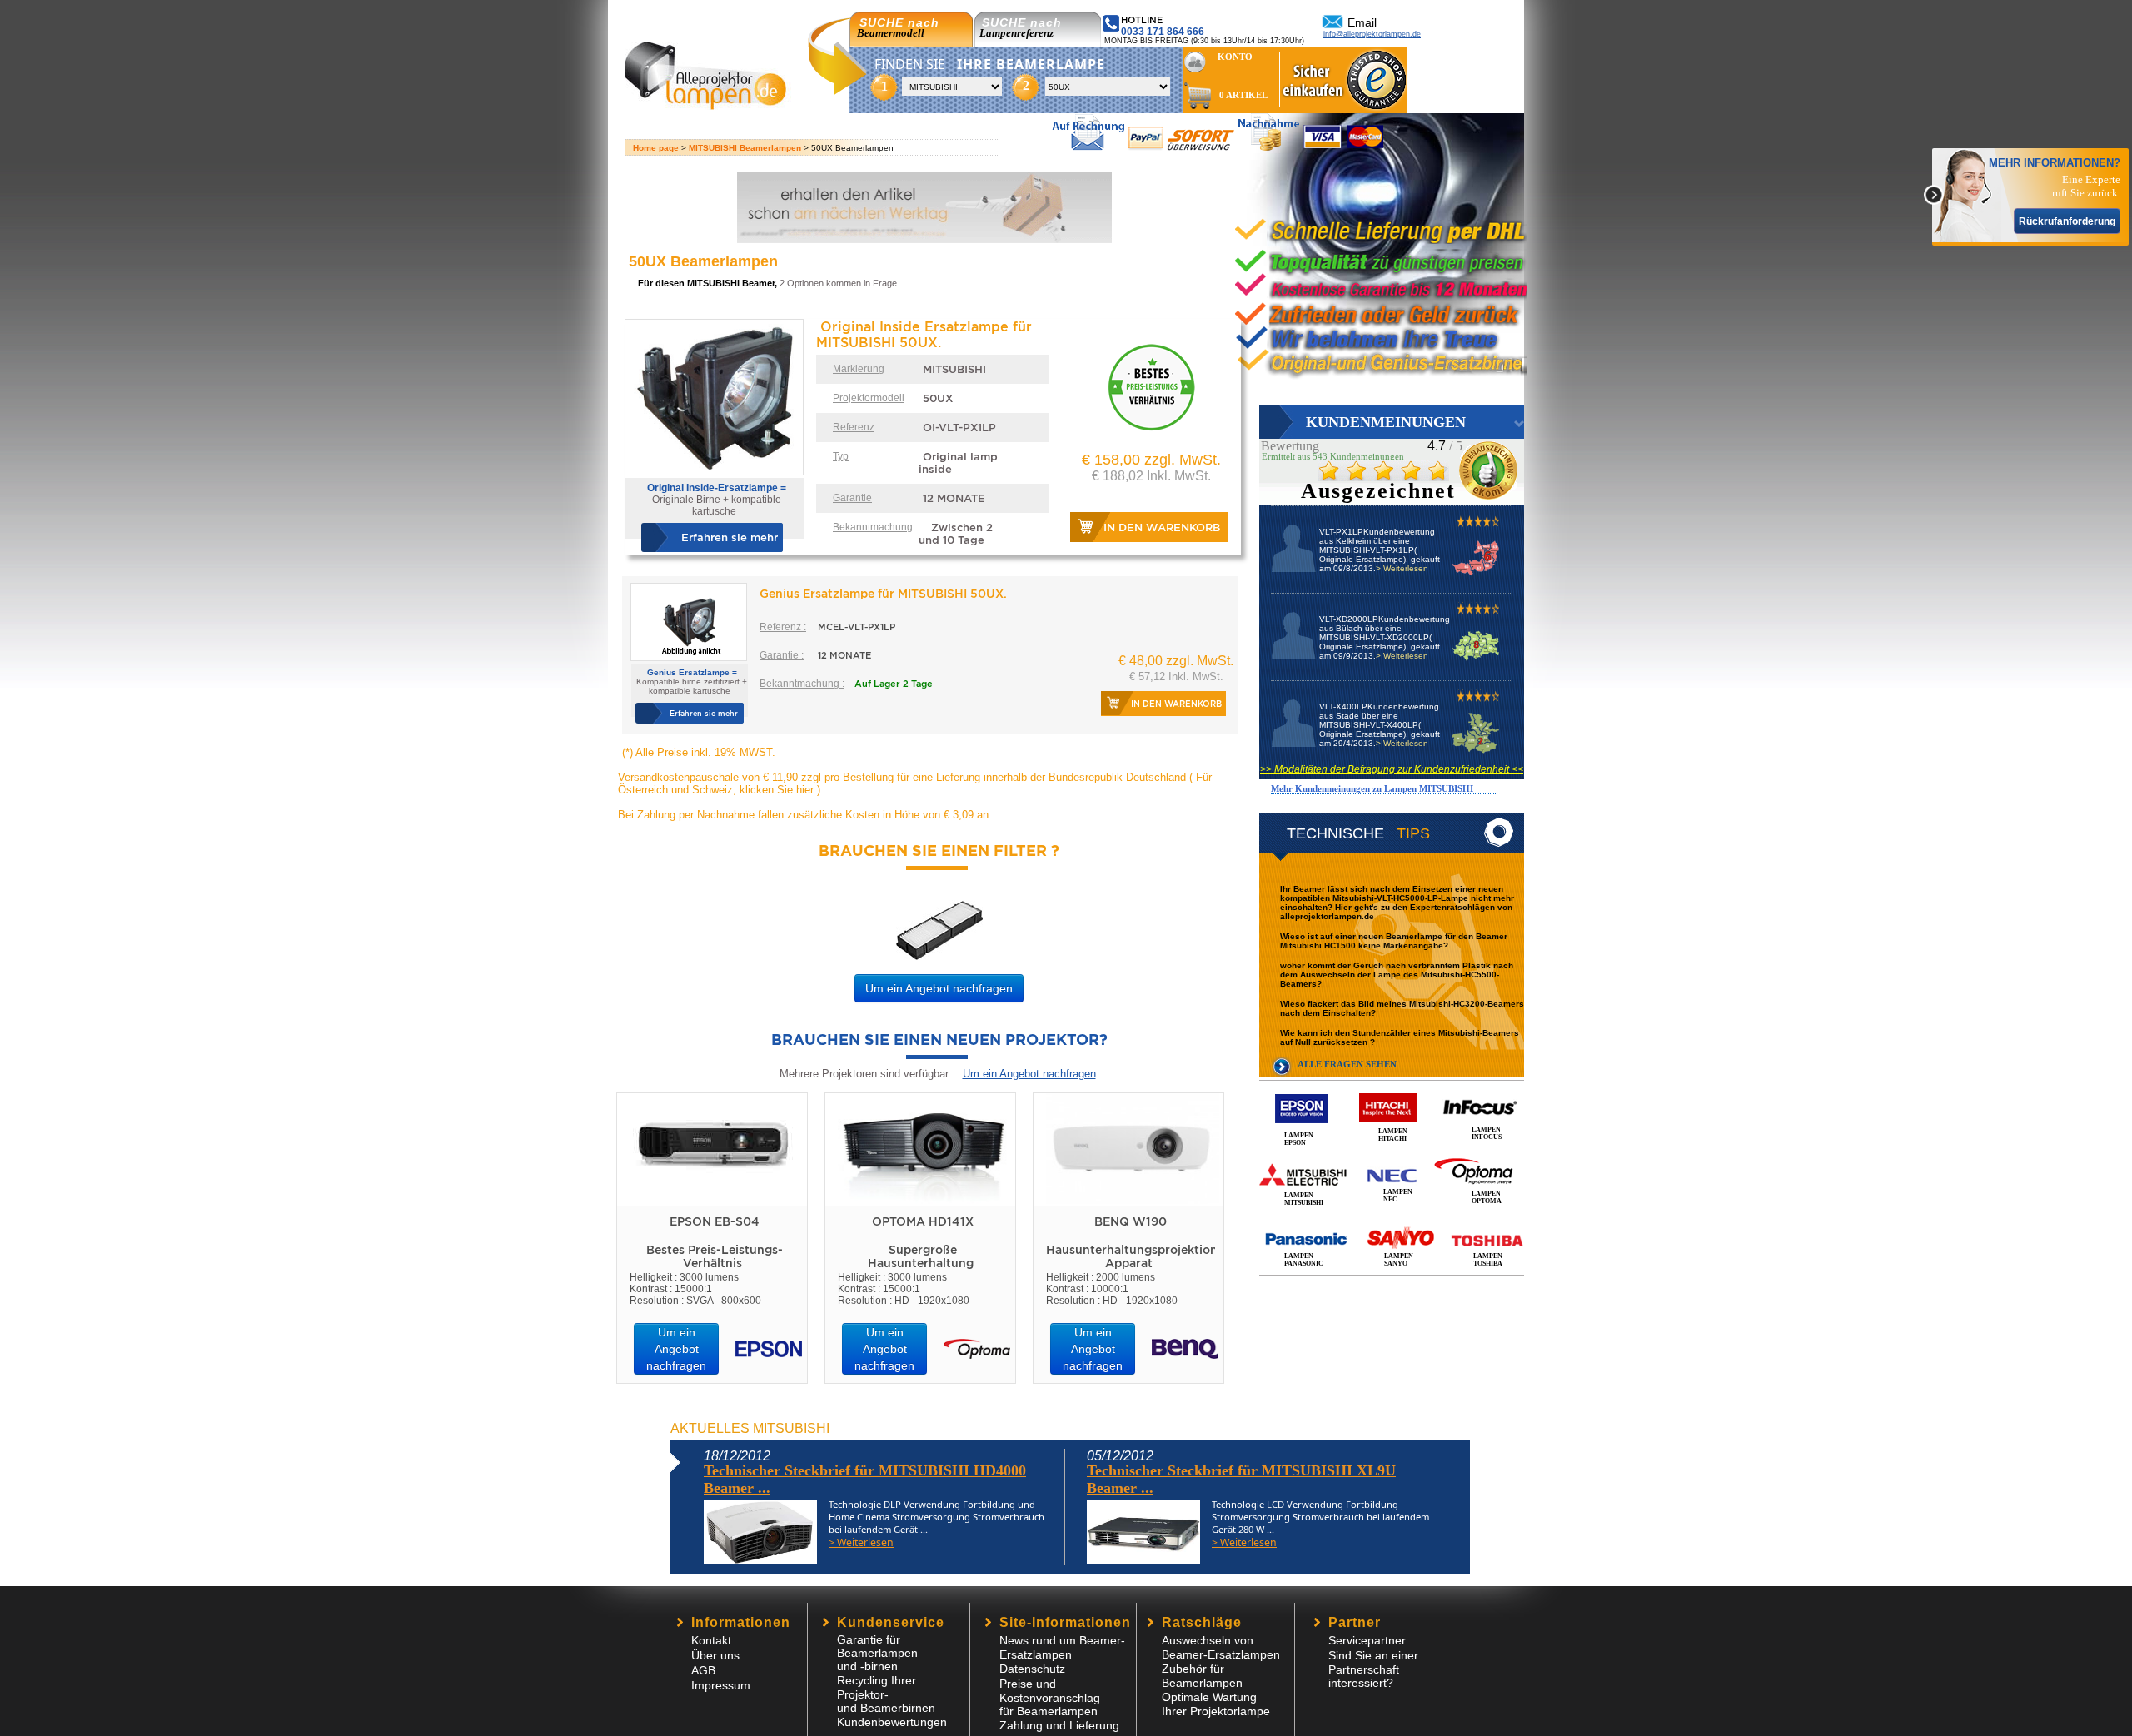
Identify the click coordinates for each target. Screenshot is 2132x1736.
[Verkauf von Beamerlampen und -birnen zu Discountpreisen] (712, 105)
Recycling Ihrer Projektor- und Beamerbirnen (886, 1694)
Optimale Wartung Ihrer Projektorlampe (1216, 1704)
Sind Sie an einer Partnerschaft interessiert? (1373, 1669)
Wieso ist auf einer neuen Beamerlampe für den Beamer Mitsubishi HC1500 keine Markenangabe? (1394, 941)
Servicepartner (1367, 1640)
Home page (656, 148)
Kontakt (711, 1640)
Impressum (721, 1685)
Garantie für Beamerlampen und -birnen (877, 1653)
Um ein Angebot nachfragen (939, 988)
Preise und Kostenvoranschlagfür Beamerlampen (1050, 1697)
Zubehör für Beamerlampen (1202, 1676)
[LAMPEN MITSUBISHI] (1392, 1157)
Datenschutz (1032, 1669)
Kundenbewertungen (892, 1722)
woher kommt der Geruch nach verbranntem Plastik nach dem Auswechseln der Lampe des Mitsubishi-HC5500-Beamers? (1397, 975)
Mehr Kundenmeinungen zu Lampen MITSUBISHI (1372, 788)
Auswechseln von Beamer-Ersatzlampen (1221, 1647)
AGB (703, 1670)
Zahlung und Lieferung (1059, 1725)
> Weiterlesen (1402, 568)
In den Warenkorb (1162, 527)
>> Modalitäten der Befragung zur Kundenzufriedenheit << (1392, 769)
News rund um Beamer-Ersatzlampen (1062, 1647)
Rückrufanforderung (2067, 221)
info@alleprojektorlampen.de (1372, 34)
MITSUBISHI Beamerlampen (745, 148)
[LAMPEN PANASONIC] (1392, 1221)
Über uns (715, 1655)
